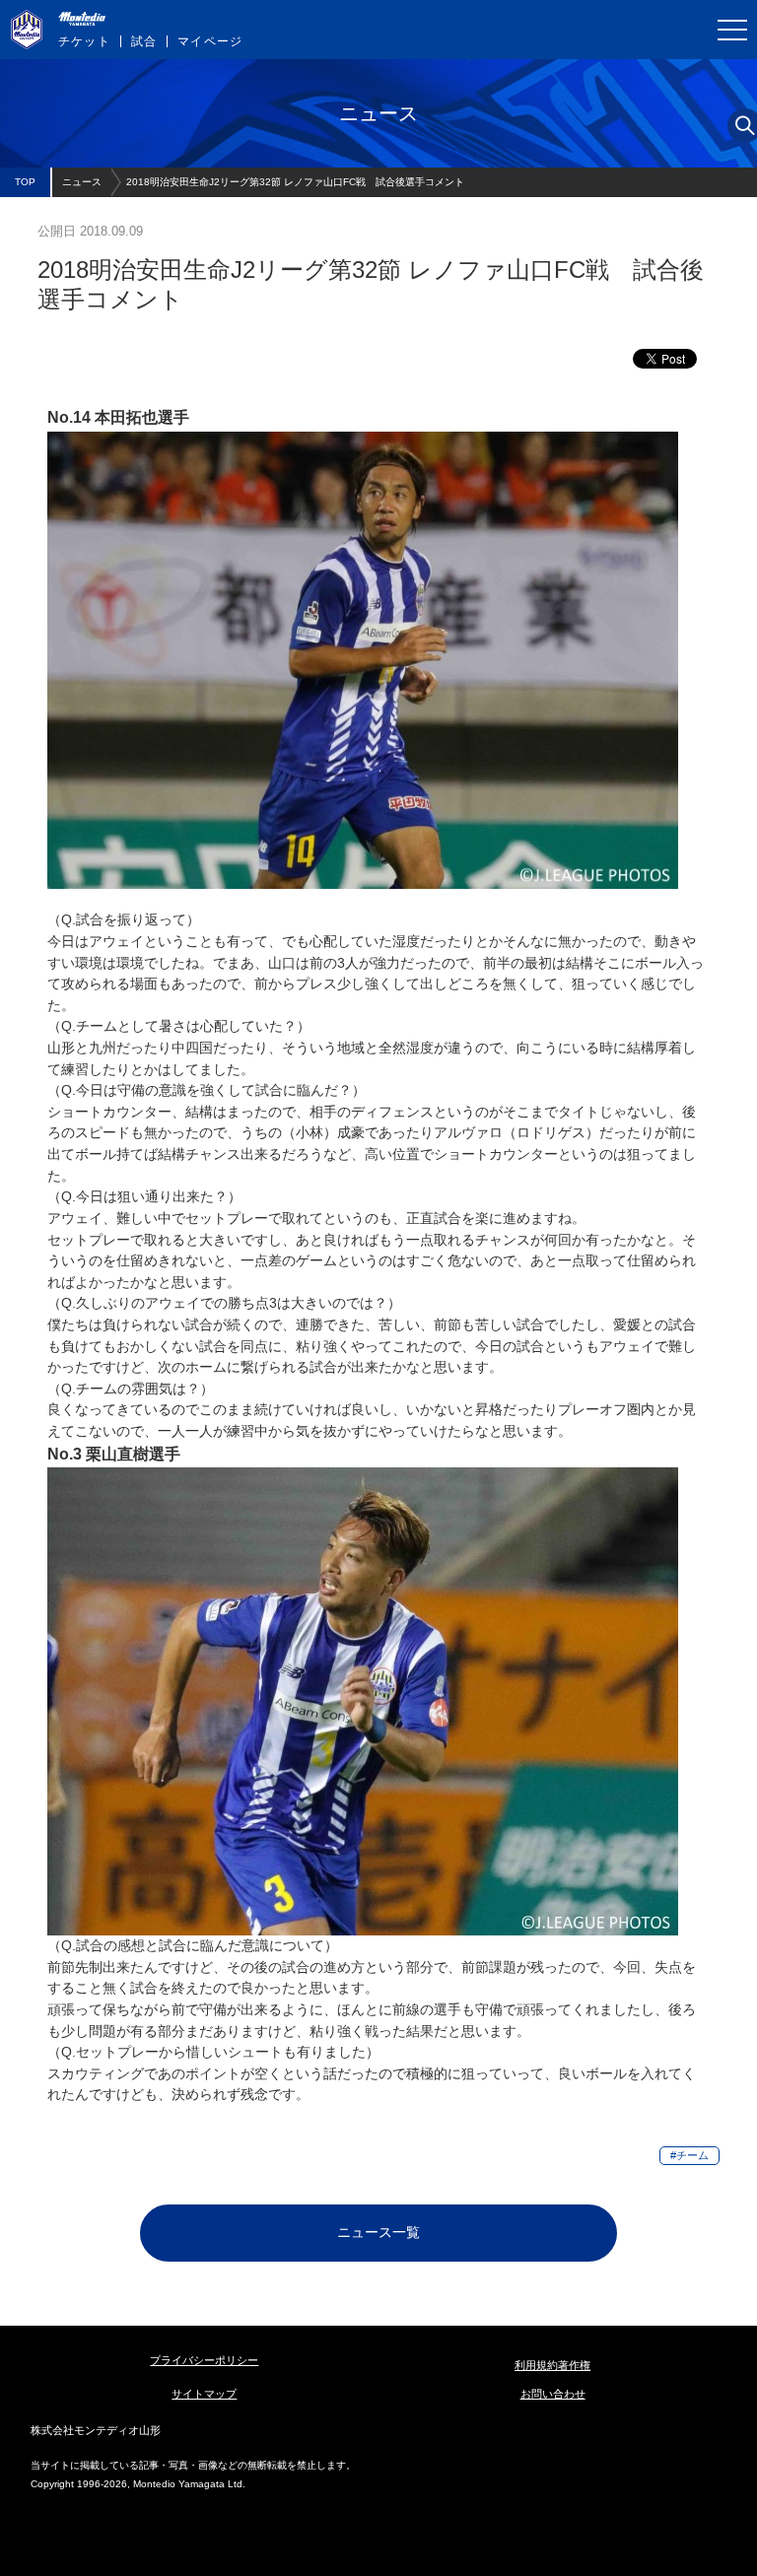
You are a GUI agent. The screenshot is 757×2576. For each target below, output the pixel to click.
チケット (84, 41)
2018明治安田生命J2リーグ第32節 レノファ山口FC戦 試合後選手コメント (295, 182)
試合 (144, 41)
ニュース (82, 182)
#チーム (689, 2155)
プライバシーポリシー (204, 2360)
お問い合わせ (553, 2394)
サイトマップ (204, 2394)
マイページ (210, 41)
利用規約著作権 (552, 2365)
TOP (25, 182)
